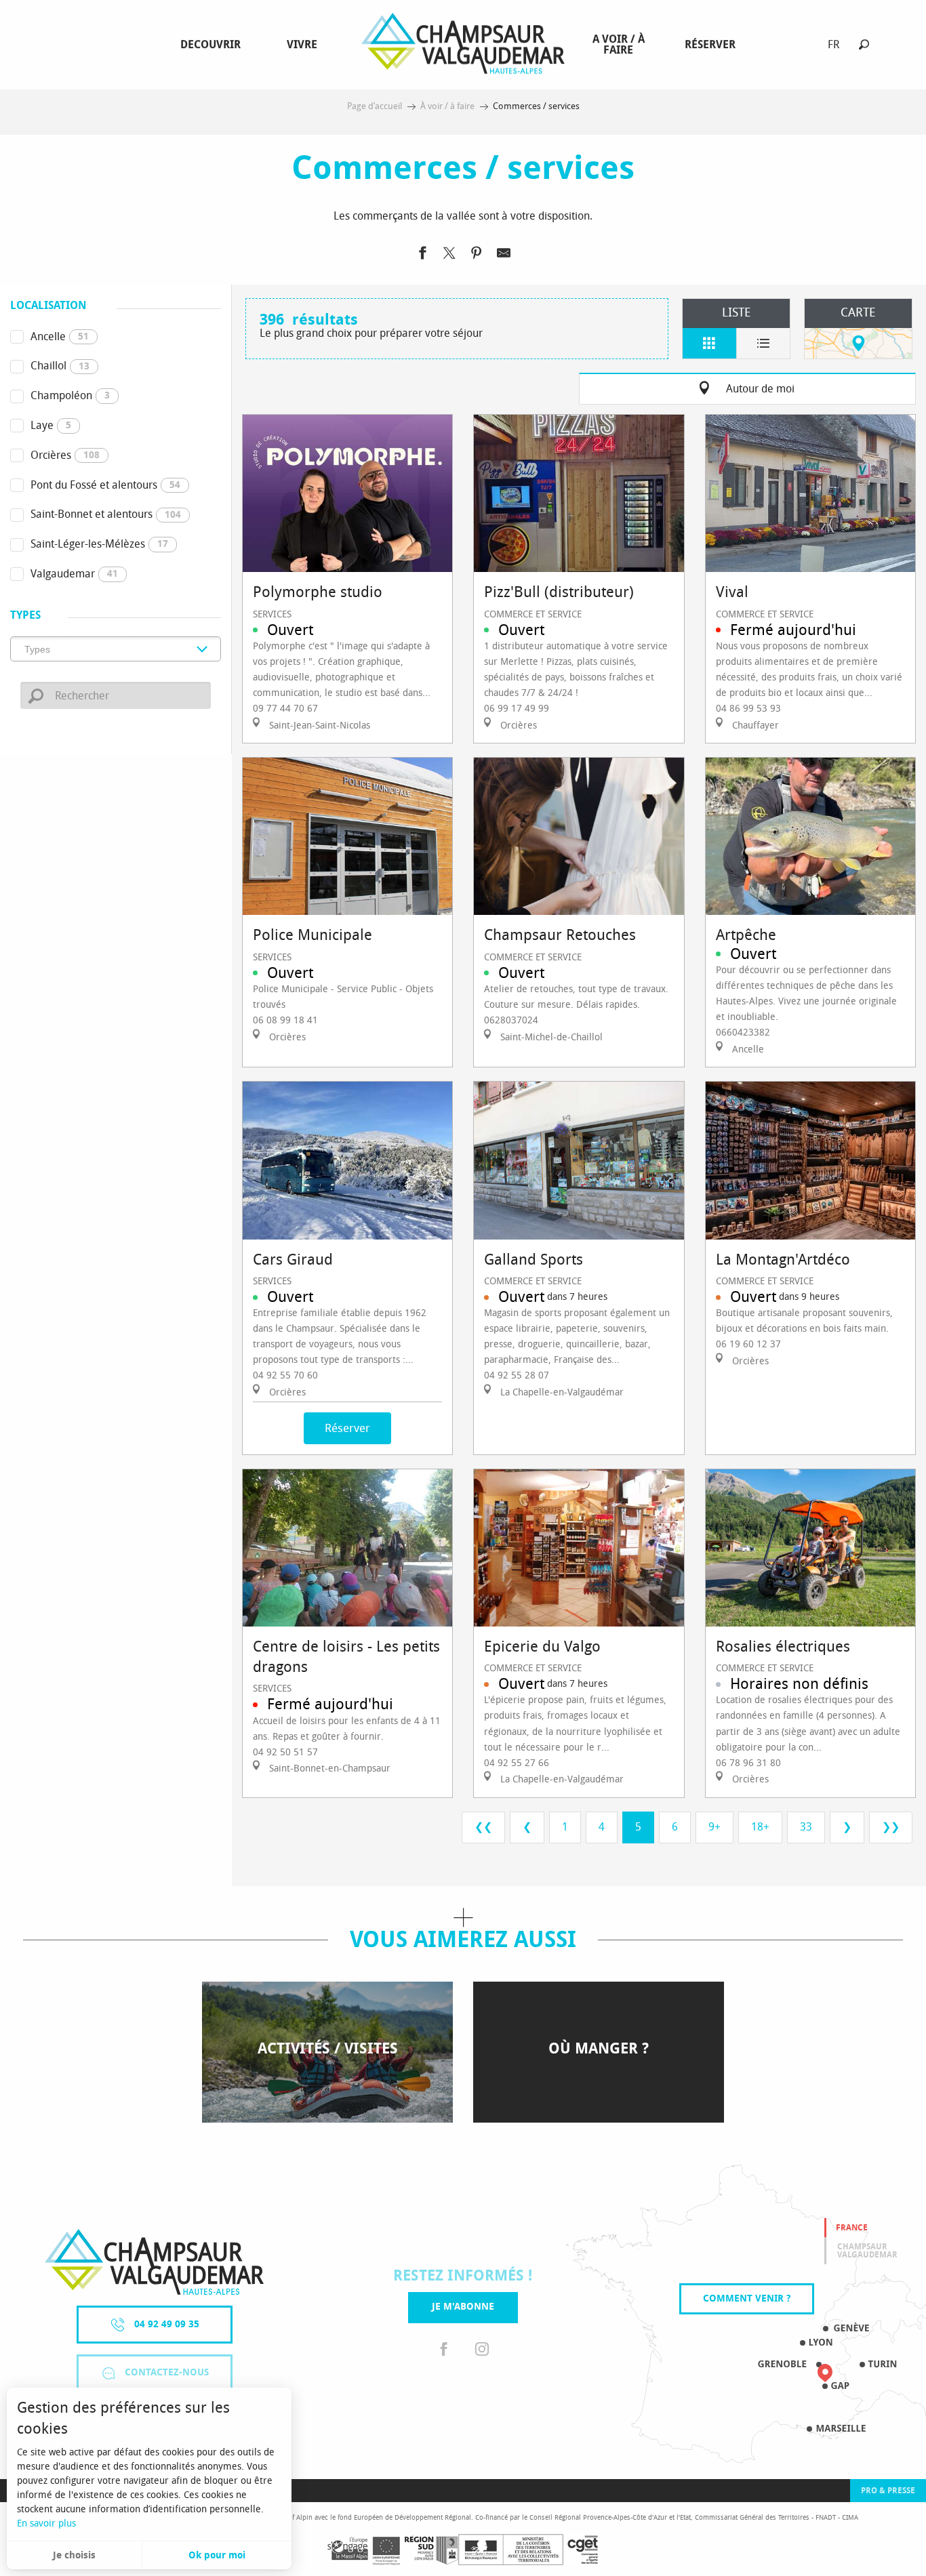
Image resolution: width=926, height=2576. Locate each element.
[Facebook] (444, 2350)
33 (806, 1827)
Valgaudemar (74, 574)
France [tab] (852, 2228)
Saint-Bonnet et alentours (106, 514)
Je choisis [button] (74, 2555)
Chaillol (60, 366)
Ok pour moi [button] (217, 2555)
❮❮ (483, 1827)
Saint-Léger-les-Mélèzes (99, 544)
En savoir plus (46, 2523)
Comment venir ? (747, 2298)
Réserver (347, 1428)
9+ (714, 1827)
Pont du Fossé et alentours (105, 485)
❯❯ (891, 1827)
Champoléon (70, 395)
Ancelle (60, 336)
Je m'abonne (463, 2307)
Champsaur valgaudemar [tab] (867, 2251)
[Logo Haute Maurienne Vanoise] (154, 2262)
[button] (864, 44)
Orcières (65, 455)
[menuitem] (213, 45)
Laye (51, 425)
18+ (760, 1827)
